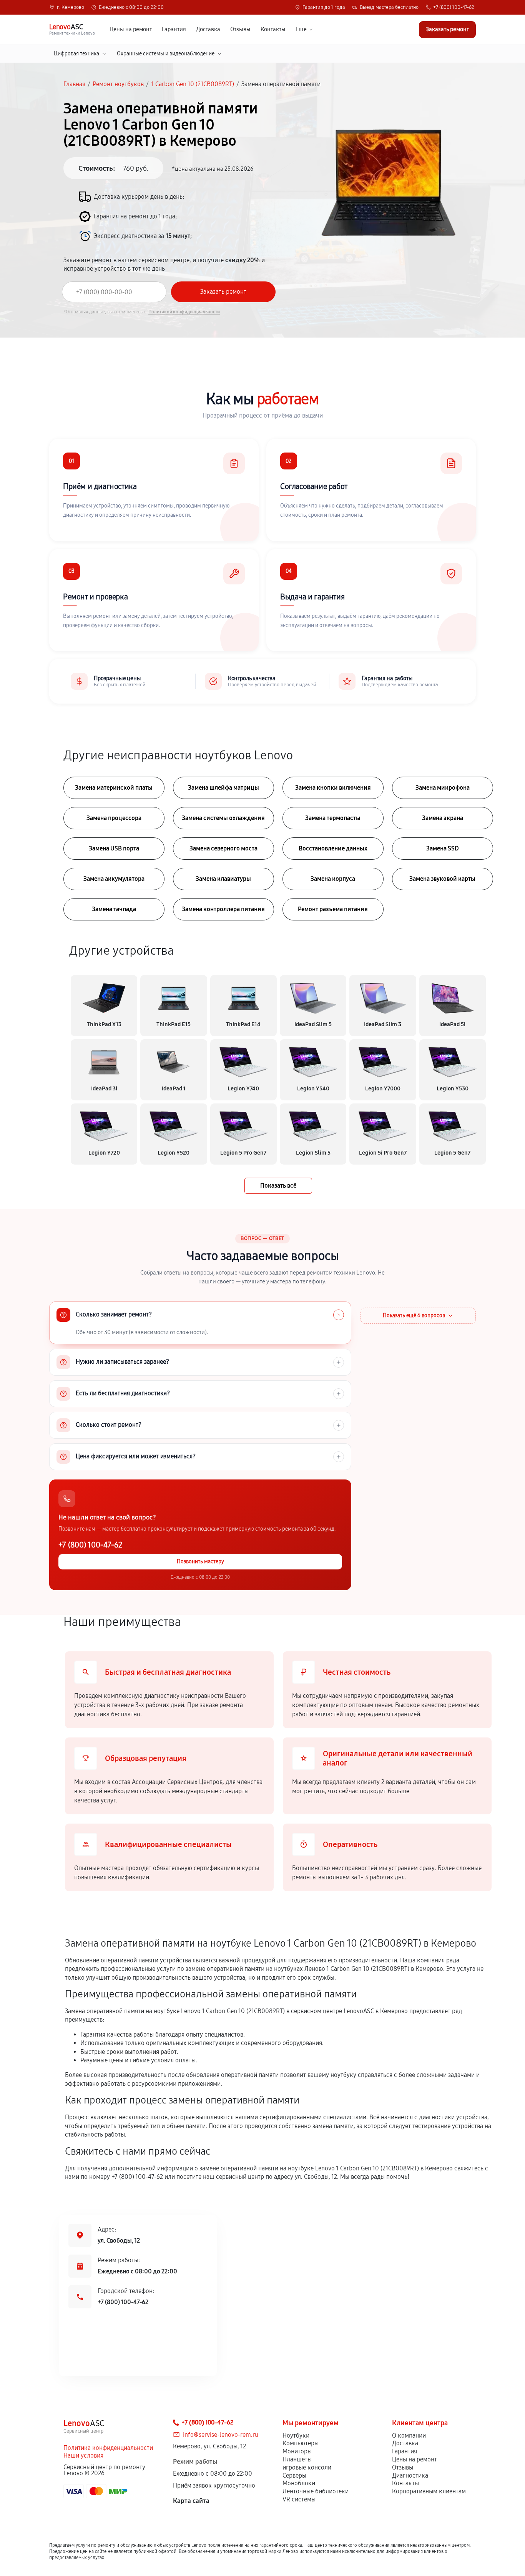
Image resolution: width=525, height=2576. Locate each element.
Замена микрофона (443, 788)
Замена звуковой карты (442, 879)
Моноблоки (299, 2483)
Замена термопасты (333, 818)
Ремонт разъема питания (333, 909)
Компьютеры (301, 2443)
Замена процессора (114, 818)
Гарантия (174, 29)
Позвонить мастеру (200, 1562)
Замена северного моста (223, 848)
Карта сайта (191, 2501)
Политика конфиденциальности (108, 2448)
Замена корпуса (333, 879)
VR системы (299, 2499)
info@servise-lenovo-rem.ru (221, 2435)
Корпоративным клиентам (429, 2491)
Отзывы (240, 29)
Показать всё (278, 1186)
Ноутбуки (296, 2435)
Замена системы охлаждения (223, 818)
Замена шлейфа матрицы (223, 788)
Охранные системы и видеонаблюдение (166, 54)
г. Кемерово (71, 7)
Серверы (294, 2475)
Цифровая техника (76, 54)
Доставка (208, 29)
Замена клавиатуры (223, 879)
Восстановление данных (333, 848)
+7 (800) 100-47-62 (454, 7)
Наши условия (83, 2455)
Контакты (273, 29)
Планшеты (297, 2459)
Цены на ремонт (131, 29)
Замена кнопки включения (333, 788)
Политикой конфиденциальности (184, 312)
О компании (409, 2435)
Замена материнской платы (114, 788)
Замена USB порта (114, 848)
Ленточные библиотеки (316, 2491)
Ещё (301, 29)
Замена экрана (443, 818)
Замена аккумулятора (114, 879)
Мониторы (297, 2451)
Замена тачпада (114, 909)
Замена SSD (443, 848)
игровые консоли (307, 2467)
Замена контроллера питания (223, 909)
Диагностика (410, 2475)
